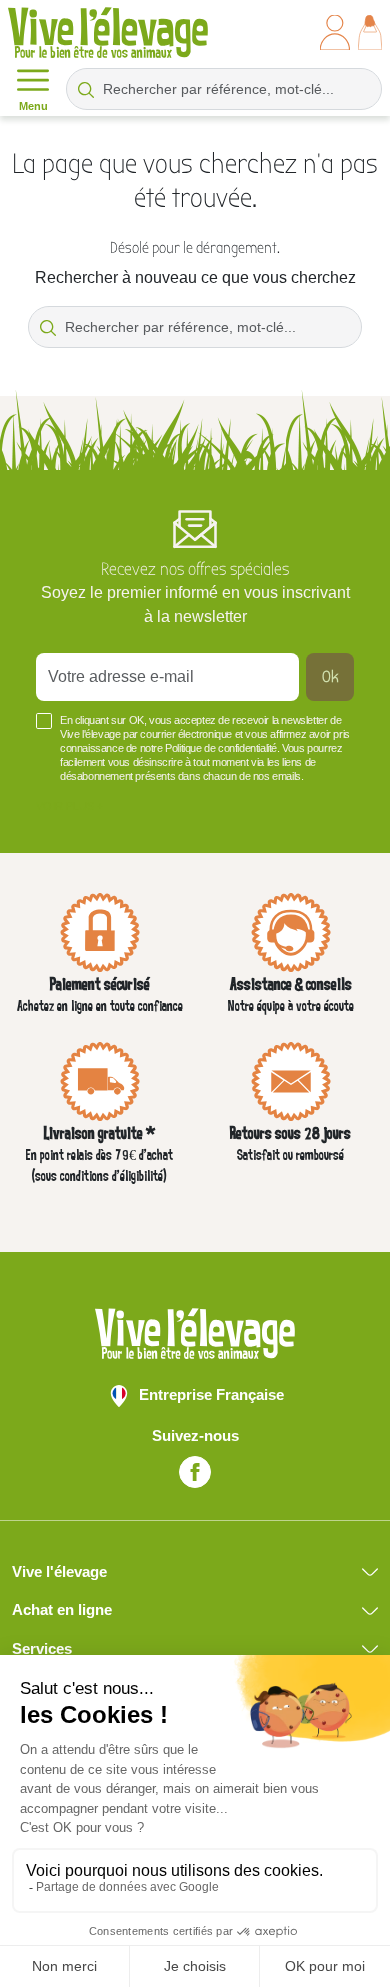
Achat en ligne (62, 1609)
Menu (33, 106)
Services (42, 1648)
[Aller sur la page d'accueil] (108, 32)
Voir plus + (69, 806)
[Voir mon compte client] (335, 32)
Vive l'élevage (59, 1571)
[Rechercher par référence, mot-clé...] (86, 89)
